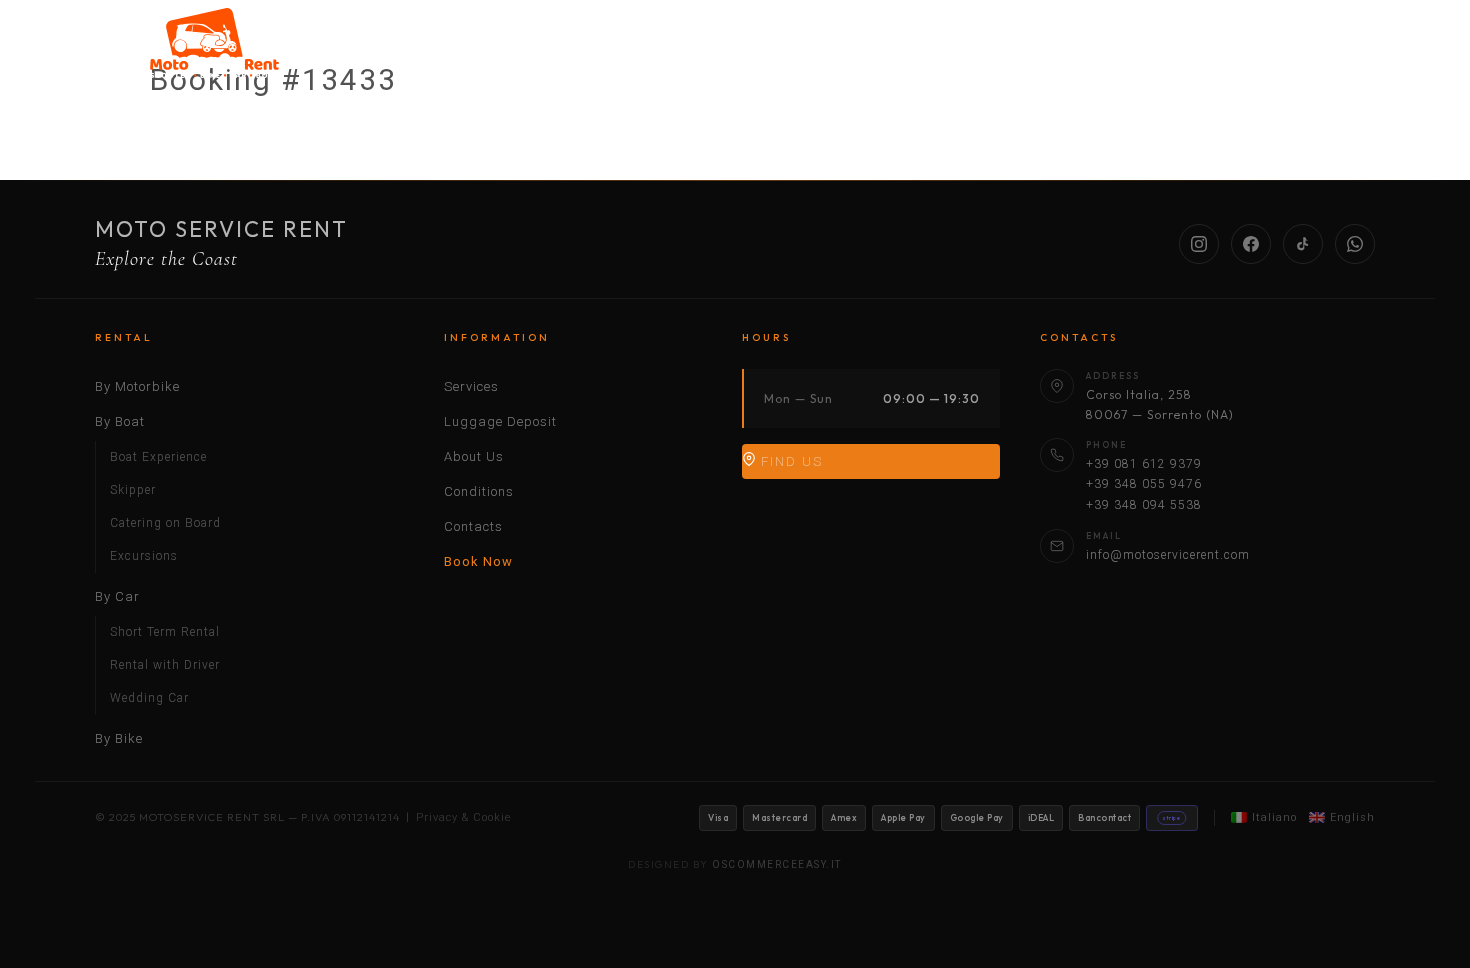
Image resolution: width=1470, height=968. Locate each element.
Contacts (473, 526)
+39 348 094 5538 (1144, 505)
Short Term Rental (165, 632)
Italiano (1274, 817)
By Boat (704, 53)
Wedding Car (149, 698)
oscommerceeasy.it (777, 864)
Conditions (1267, 53)
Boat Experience (158, 457)
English (1352, 817)
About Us (1142, 53)
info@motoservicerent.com (1168, 555)
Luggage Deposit (500, 421)
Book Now (478, 561)
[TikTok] (1303, 244)
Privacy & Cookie (464, 817)
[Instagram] (1199, 244)
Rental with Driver (165, 665)
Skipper (133, 490)
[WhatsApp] (1355, 244)
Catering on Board (165, 523)
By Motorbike (580, 53)
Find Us (789, 461)
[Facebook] (1251, 244)
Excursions (144, 556)
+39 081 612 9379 (1144, 464)
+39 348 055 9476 (1144, 484)
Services (1022, 53)
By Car (810, 53)
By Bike (915, 53)
